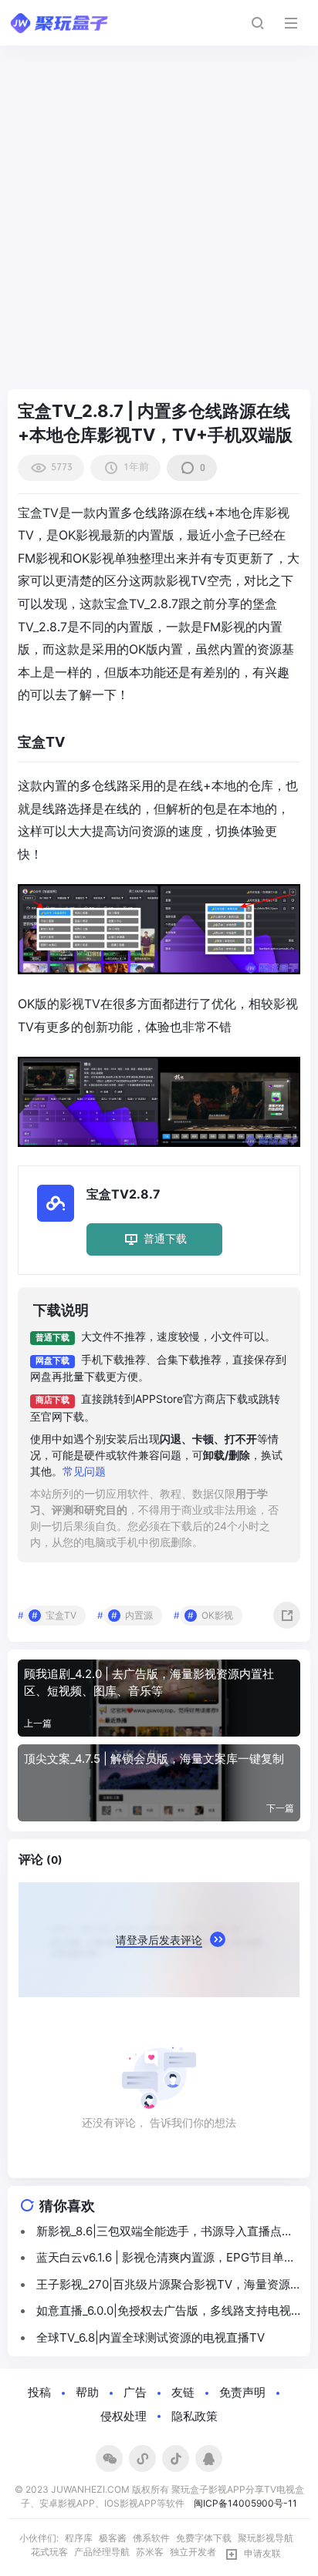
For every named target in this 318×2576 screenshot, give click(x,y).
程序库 (79, 2538)
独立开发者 (193, 2552)
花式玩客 (49, 2552)
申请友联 (262, 2554)
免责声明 (242, 2392)
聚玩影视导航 (266, 2538)
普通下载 (165, 1238)
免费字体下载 (204, 2538)
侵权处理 (123, 2416)
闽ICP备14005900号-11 (245, 2503)
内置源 (139, 1615)
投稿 (39, 2392)
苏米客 (150, 2552)
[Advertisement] (159, 224)
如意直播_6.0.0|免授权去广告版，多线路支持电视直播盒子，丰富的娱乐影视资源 (164, 2312)
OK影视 (217, 1615)
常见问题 (84, 1471)
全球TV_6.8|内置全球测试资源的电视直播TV (151, 2337)
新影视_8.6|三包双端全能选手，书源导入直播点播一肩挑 (165, 2232)
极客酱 (113, 2538)
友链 (183, 2392)
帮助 (87, 2392)
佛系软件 (151, 2538)
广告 (135, 2392)
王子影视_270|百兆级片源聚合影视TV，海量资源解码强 (163, 2285)
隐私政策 (195, 2416)
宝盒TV (61, 1615)
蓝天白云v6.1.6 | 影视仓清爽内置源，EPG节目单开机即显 (166, 2258)
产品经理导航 (102, 2552)
